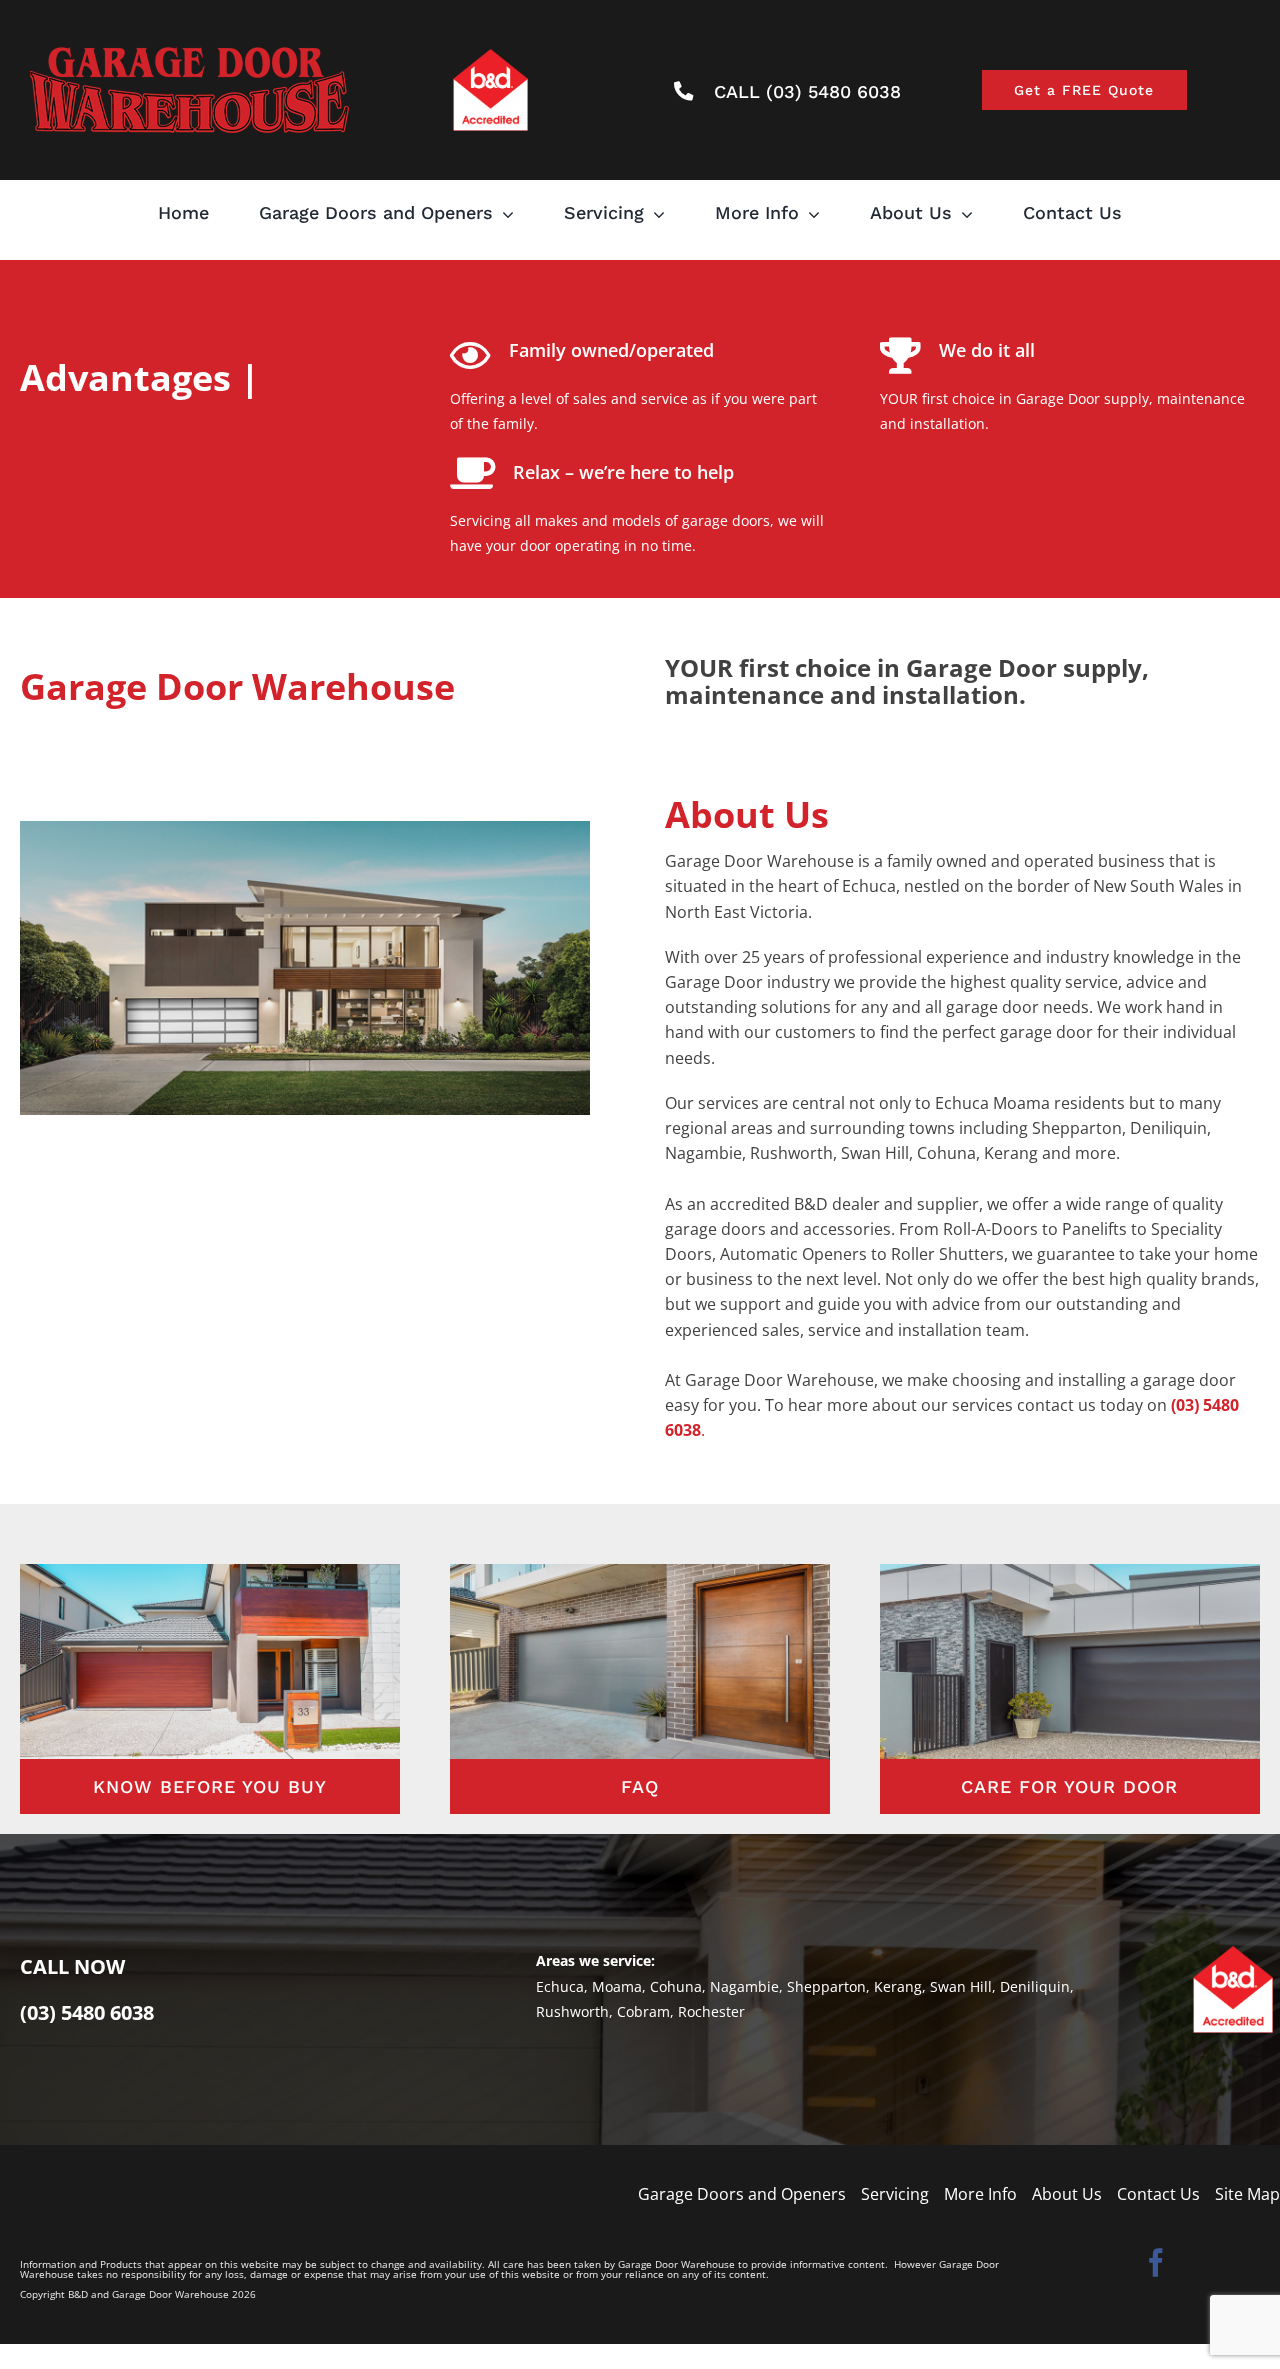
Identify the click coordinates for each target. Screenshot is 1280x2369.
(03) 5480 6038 (87, 2012)
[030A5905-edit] (210, 1570)
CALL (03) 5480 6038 (807, 91)
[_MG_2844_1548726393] (1070, 1570)
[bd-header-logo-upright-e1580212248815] (190, 41)
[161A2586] (640, 1570)
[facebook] (1156, 2263)
